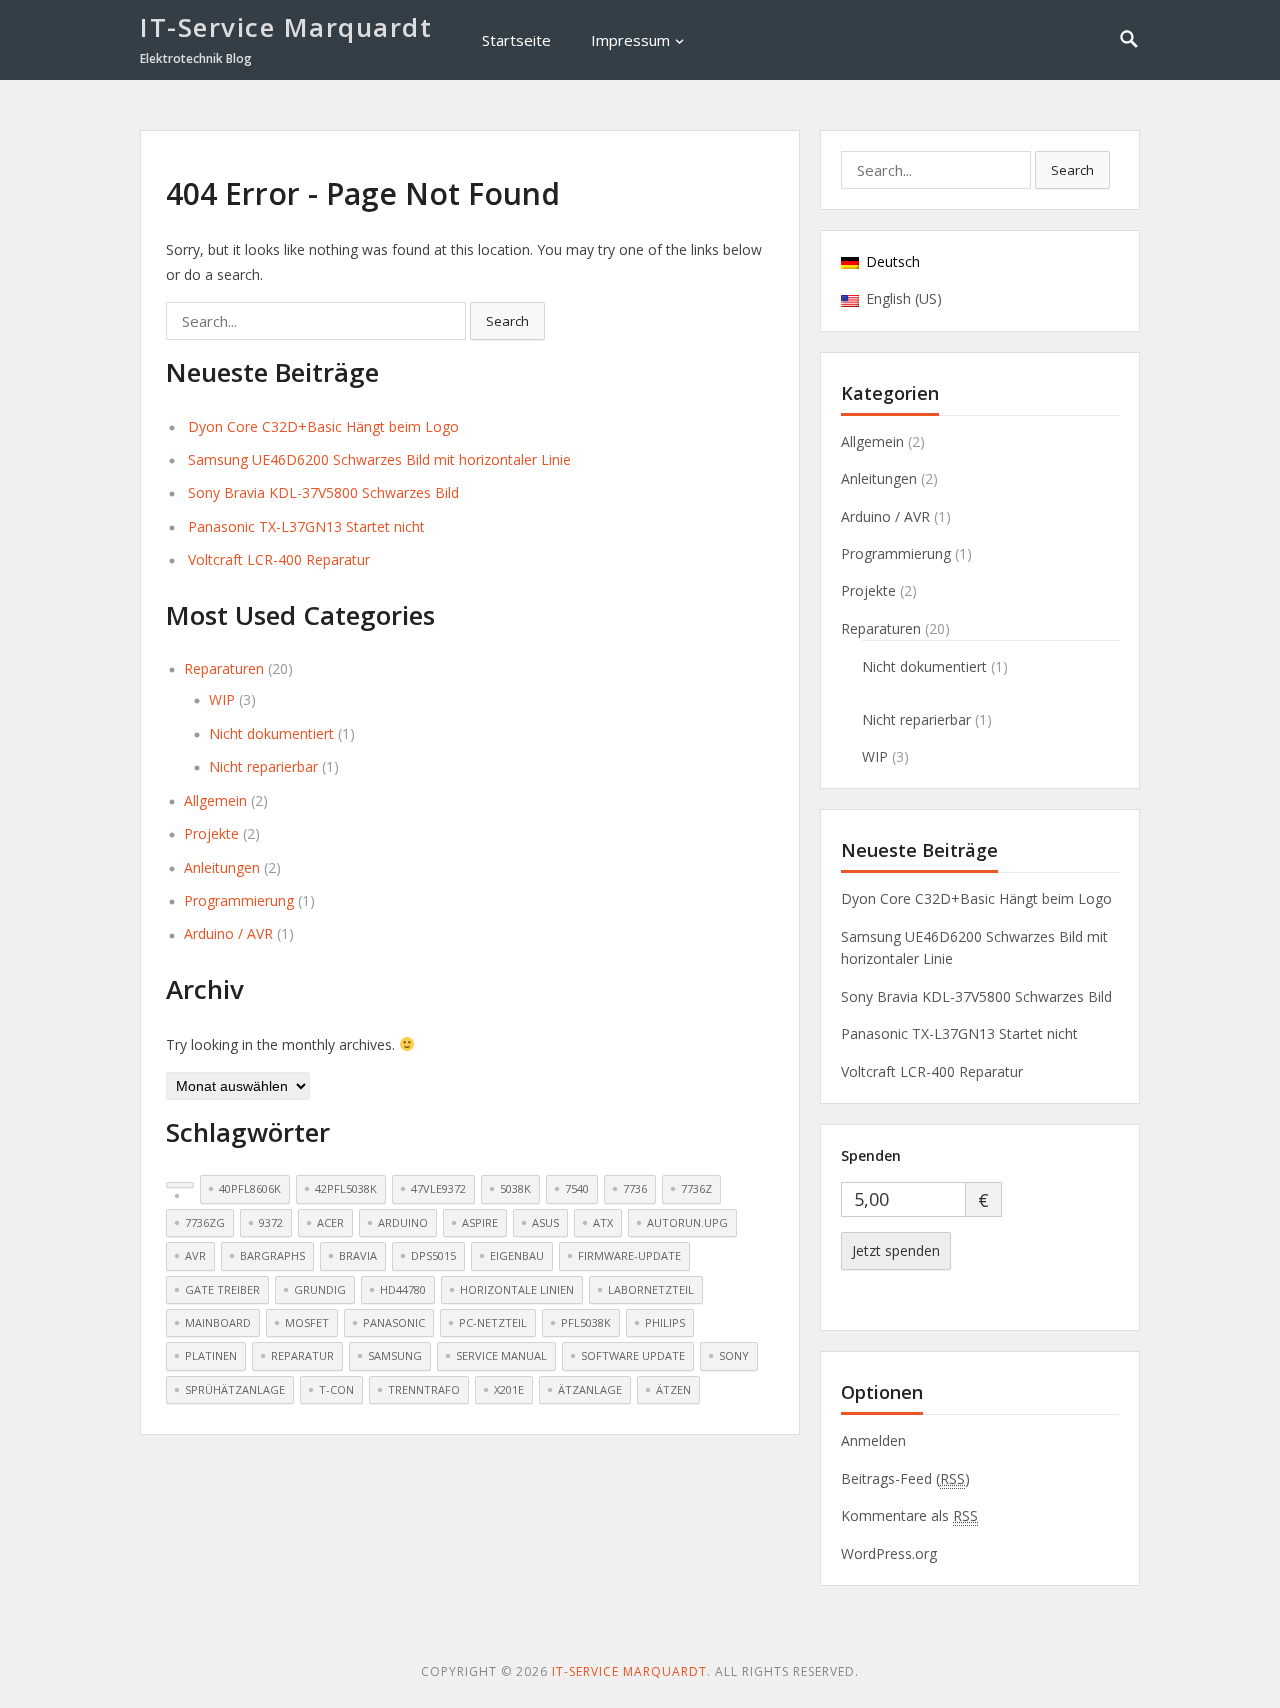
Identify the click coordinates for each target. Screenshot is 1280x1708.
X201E (509, 1389)
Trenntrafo (424, 1389)
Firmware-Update (629, 1255)
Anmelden (873, 1440)
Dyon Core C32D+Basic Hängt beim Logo (323, 426)
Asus (545, 1222)
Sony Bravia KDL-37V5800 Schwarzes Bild (323, 492)
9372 (271, 1222)
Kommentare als (909, 1515)
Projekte (211, 833)
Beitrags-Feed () (905, 1478)
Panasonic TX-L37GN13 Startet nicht (306, 526)
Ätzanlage (590, 1389)
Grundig (320, 1289)
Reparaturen (224, 668)
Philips (665, 1322)
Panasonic (394, 1322)
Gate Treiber (222, 1289)
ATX (603, 1222)
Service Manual (501, 1355)
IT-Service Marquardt (286, 27)
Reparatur (302, 1355)
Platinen (211, 1355)
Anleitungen (222, 867)
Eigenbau (517, 1255)
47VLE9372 (438, 1188)
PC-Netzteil (493, 1322)
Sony (734, 1355)
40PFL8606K (250, 1188)
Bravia (358, 1255)
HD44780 (403, 1289)
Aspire (480, 1222)
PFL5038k (586, 1322)
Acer (330, 1222)
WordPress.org (889, 1553)
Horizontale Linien (517, 1289)
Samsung (395, 1355)
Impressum (630, 40)
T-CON (336, 1389)
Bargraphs (272, 1255)
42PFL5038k (346, 1188)
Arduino (403, 1222)
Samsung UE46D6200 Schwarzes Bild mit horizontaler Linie (379, 459)
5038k (515, 1188)
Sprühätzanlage (235, 1389)
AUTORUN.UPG (687, 1222)
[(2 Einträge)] (180, 1185)
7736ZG (205, 1222)
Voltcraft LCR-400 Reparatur (279, 559)
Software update (633, 1355)
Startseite (516, 40)
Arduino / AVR (228, 933)
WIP (222, 699)
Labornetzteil (651, 1289)
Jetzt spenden (896, 1250)
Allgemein (215, 800)
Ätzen (673, 1389)
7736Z (696, 1188)
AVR (195, 1255)
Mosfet (307, 1322)
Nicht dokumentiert (271, 733)
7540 (577, 1188)
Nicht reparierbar (263, 766)
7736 (635, 1188)
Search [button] (507, 321)
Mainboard (218, 1322)
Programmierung (239, 900)
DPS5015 (433, 1255)
